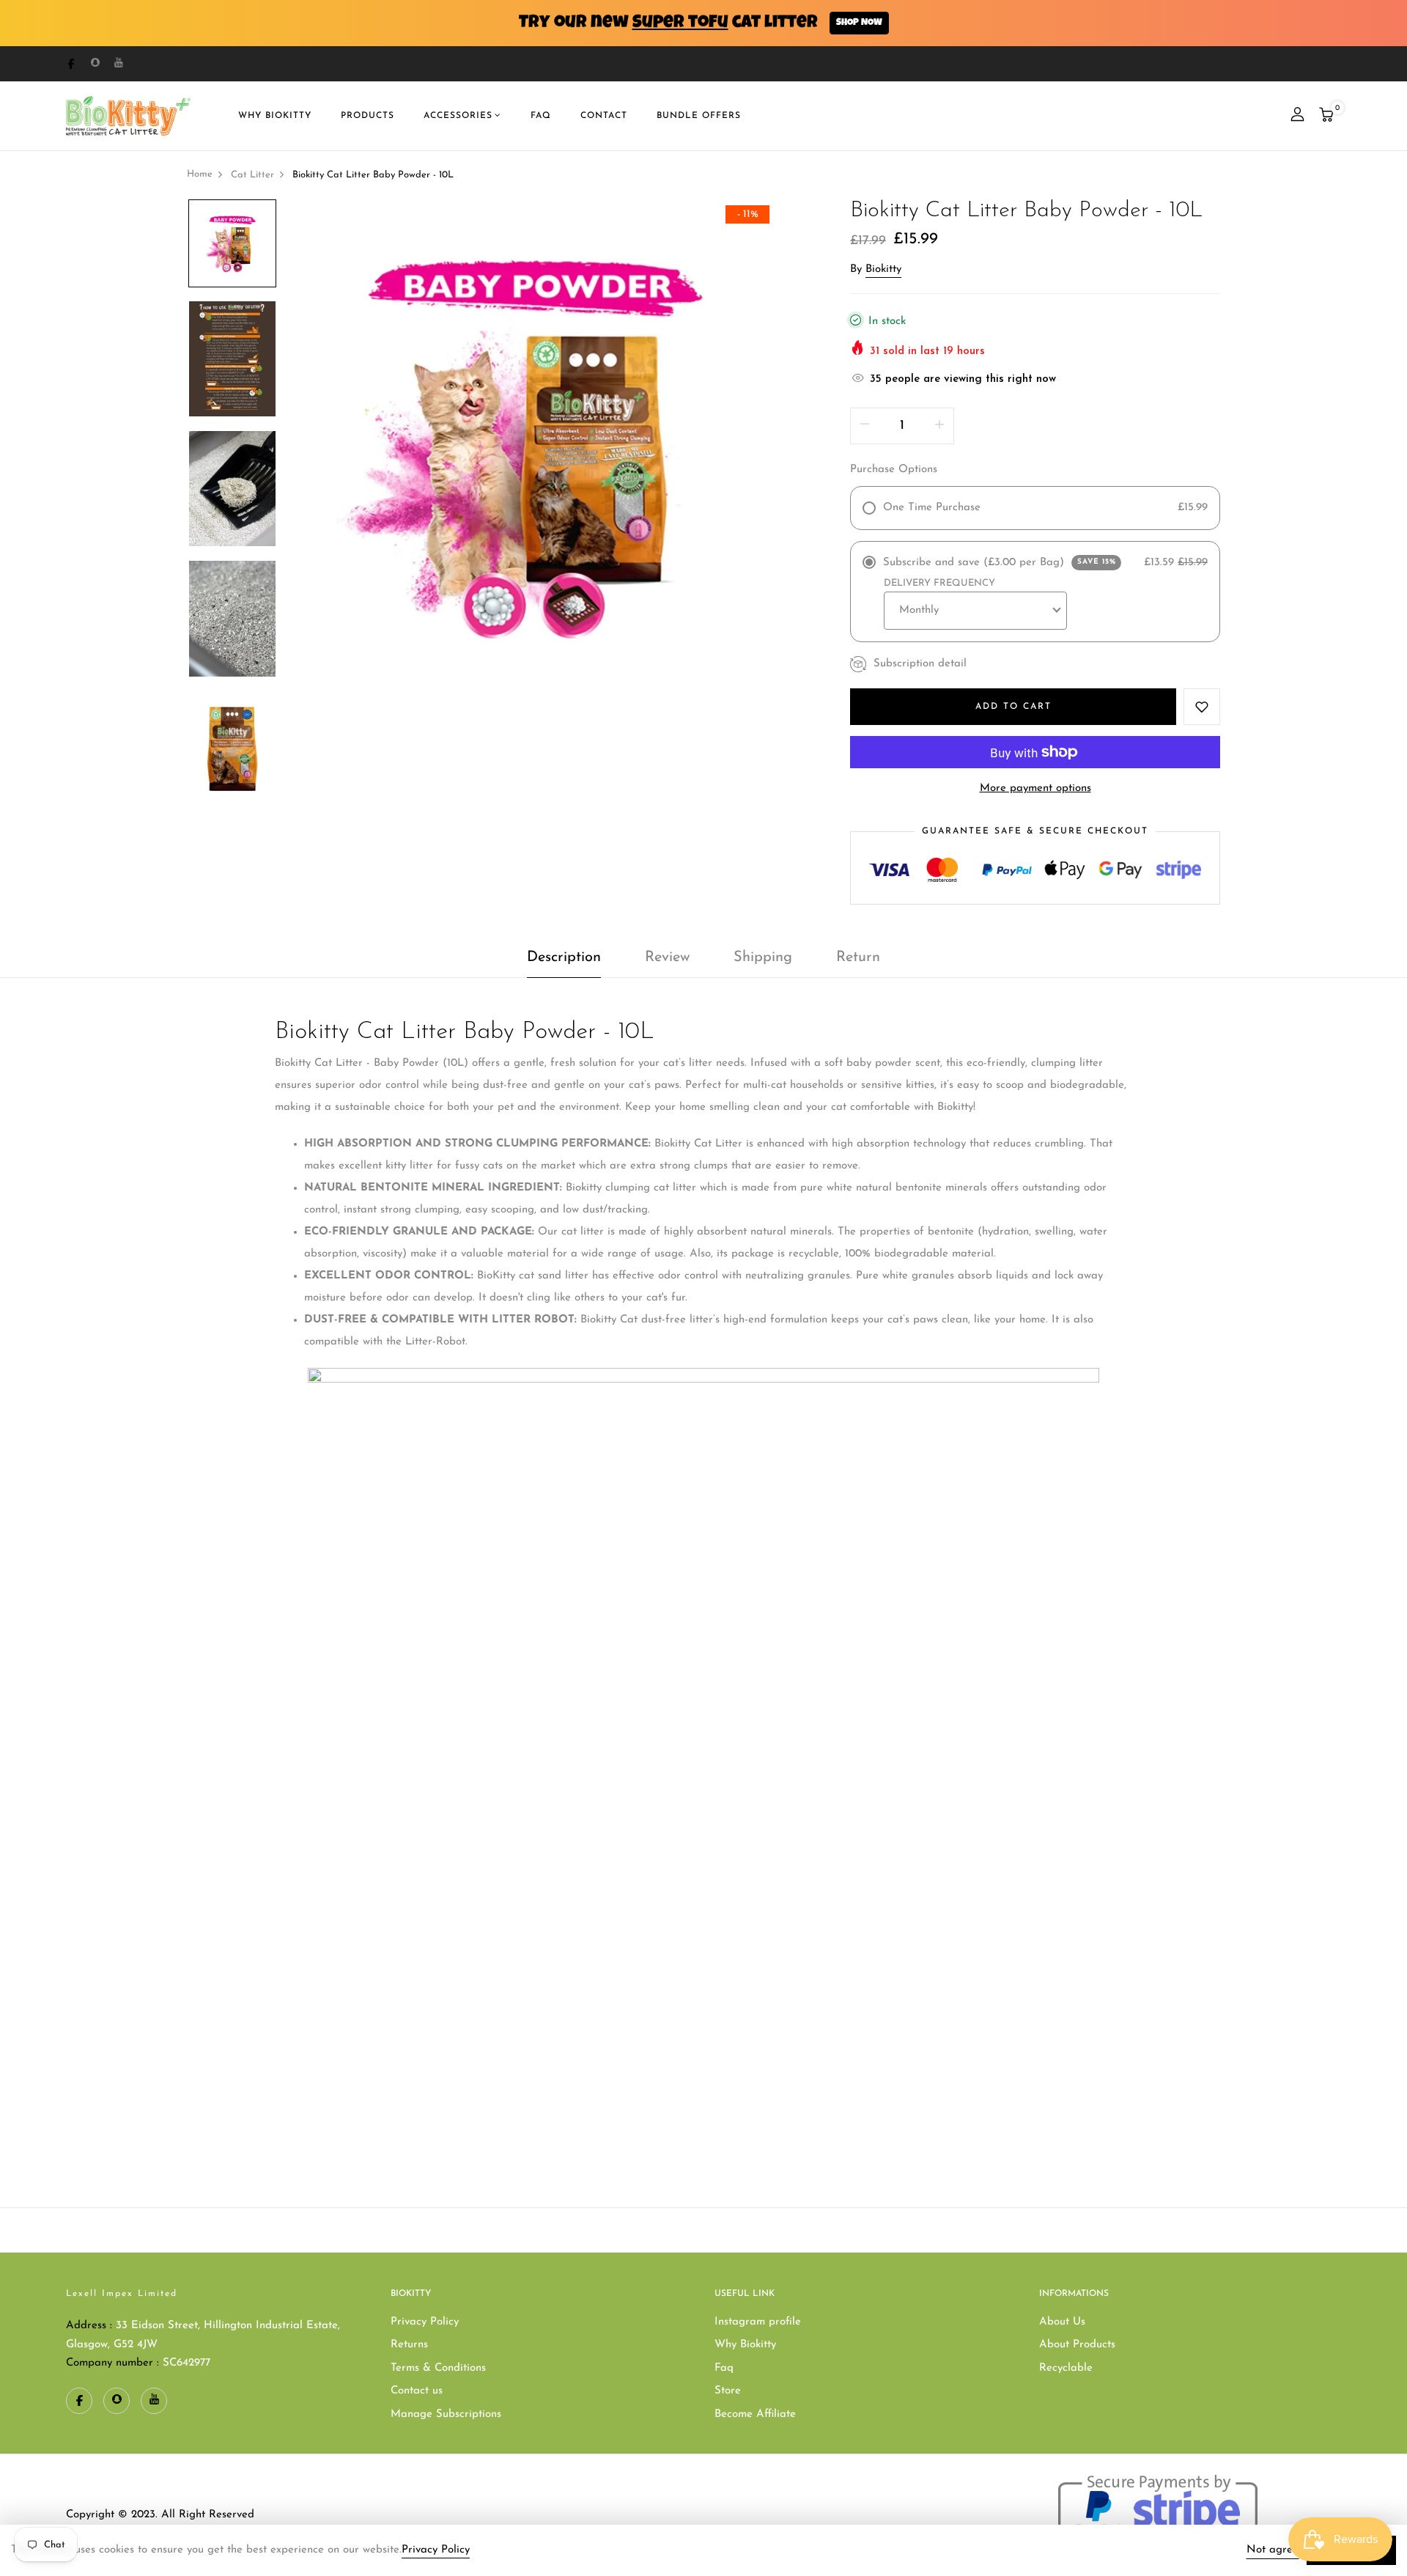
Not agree (1273, 2550)
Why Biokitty (745, 2345)
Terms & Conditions (438, 2368)
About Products (1077, 2345)
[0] (1326, 117)
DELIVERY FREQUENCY (939, 583)
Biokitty (883, 269)
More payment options (1035, 788)
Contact (604, 116)
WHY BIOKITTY (275, 116)
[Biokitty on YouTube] (119, 63)
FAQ (541, 116)
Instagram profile (758, 2322)
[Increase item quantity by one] (939, 426)
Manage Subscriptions (446, 2414)
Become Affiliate (755, 2414)
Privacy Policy (425, 2322)
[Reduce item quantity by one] (865, 426)
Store (728, 2391)
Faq (724, 2368)
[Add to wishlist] (1202, 707)
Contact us (417, 2391)
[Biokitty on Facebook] (71, 63)
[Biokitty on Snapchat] (95, 63)
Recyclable (1066, 2368)
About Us (1062, 2322)
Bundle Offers (699, 116)
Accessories (458, 116)
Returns (409, 2345)
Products (368, 116)
